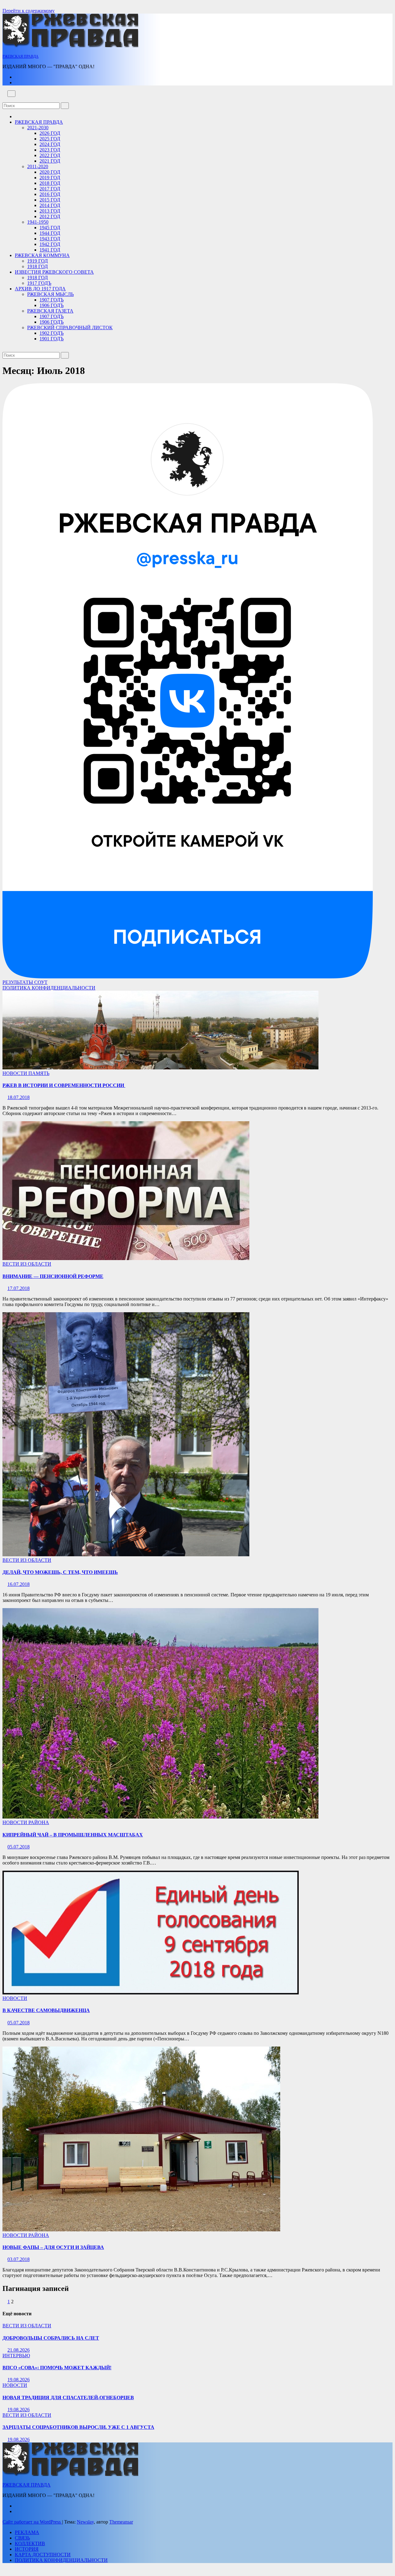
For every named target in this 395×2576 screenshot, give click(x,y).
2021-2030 (38, 128)
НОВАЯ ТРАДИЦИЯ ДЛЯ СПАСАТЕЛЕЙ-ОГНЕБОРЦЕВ (68, 2398)
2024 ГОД (50, 144)
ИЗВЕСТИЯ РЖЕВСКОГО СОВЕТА (54, 272)
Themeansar (121, 2522)
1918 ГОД (37, 266)
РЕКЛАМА (27, 2532)
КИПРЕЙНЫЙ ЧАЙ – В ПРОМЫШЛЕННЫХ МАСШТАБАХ (73, 1835)
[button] (4, 100)
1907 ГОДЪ (52, 300)
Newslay (85, 2522)
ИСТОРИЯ (27, 2549)
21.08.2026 (19, 2350)
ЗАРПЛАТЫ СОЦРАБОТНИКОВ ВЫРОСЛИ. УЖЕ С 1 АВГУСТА (78, 2427)
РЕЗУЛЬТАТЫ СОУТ (25, 982)
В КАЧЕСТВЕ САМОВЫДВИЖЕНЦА (46, 2010)
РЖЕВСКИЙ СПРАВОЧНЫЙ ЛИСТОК (70, 328)
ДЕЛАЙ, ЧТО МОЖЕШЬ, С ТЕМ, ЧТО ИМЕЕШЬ (60, 1572)
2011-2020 (38, 166)
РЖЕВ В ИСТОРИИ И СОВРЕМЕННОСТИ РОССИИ (64, 1085)
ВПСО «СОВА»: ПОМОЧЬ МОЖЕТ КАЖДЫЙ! (57, 2368)
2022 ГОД (50, 155)
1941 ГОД (50, 250)
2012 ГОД (50, 216)
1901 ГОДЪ (52, 339)
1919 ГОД (37, 261)
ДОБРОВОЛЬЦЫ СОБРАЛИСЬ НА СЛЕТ (51, 2338)
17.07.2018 (19, 1288)
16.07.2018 (19, 1584)
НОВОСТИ (15, 1073)
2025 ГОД (50, 139)
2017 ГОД (50, 189)
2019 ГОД (50, 178)
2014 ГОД (50, 205)
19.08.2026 (19, 2380)
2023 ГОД (50, 150)
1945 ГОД (50, 228)
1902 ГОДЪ (52, 333)
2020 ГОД (50, 172)
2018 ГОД (50, 183)
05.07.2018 (19, 1847)
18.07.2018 (19, 1097)
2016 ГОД (50, 194)
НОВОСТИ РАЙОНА (26, 1822)
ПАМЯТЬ (39, 1073)
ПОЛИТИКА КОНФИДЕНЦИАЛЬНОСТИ (49, 988)
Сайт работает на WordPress (32, 2522)
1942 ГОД (50, 244)
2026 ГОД (50, 133)
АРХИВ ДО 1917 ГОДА (40, 289)
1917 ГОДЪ (39, 283)
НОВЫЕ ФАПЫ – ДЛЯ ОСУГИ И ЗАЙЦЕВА (53, 2247)
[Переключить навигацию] (11, 94)
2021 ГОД (50, 161)
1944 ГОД (50, 233)
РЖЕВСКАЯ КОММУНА (42, 255)
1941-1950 (38, 222)
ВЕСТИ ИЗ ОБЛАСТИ (27, 1264)
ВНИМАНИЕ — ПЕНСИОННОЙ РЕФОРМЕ (53, 1276)
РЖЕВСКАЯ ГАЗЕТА (50, 311)
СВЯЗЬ (22, 2538)
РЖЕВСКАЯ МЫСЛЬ (50, 294)
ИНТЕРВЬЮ (16, 2356)
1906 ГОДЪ (52, 305)
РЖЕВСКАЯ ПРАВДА (21, 56)
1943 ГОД (50, 239)
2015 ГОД (50, 200)
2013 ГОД (50, 211)
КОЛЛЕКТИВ (30, 2543)
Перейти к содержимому (29, 11)
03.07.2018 (19, 2259)
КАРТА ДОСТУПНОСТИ (43, 2555)
